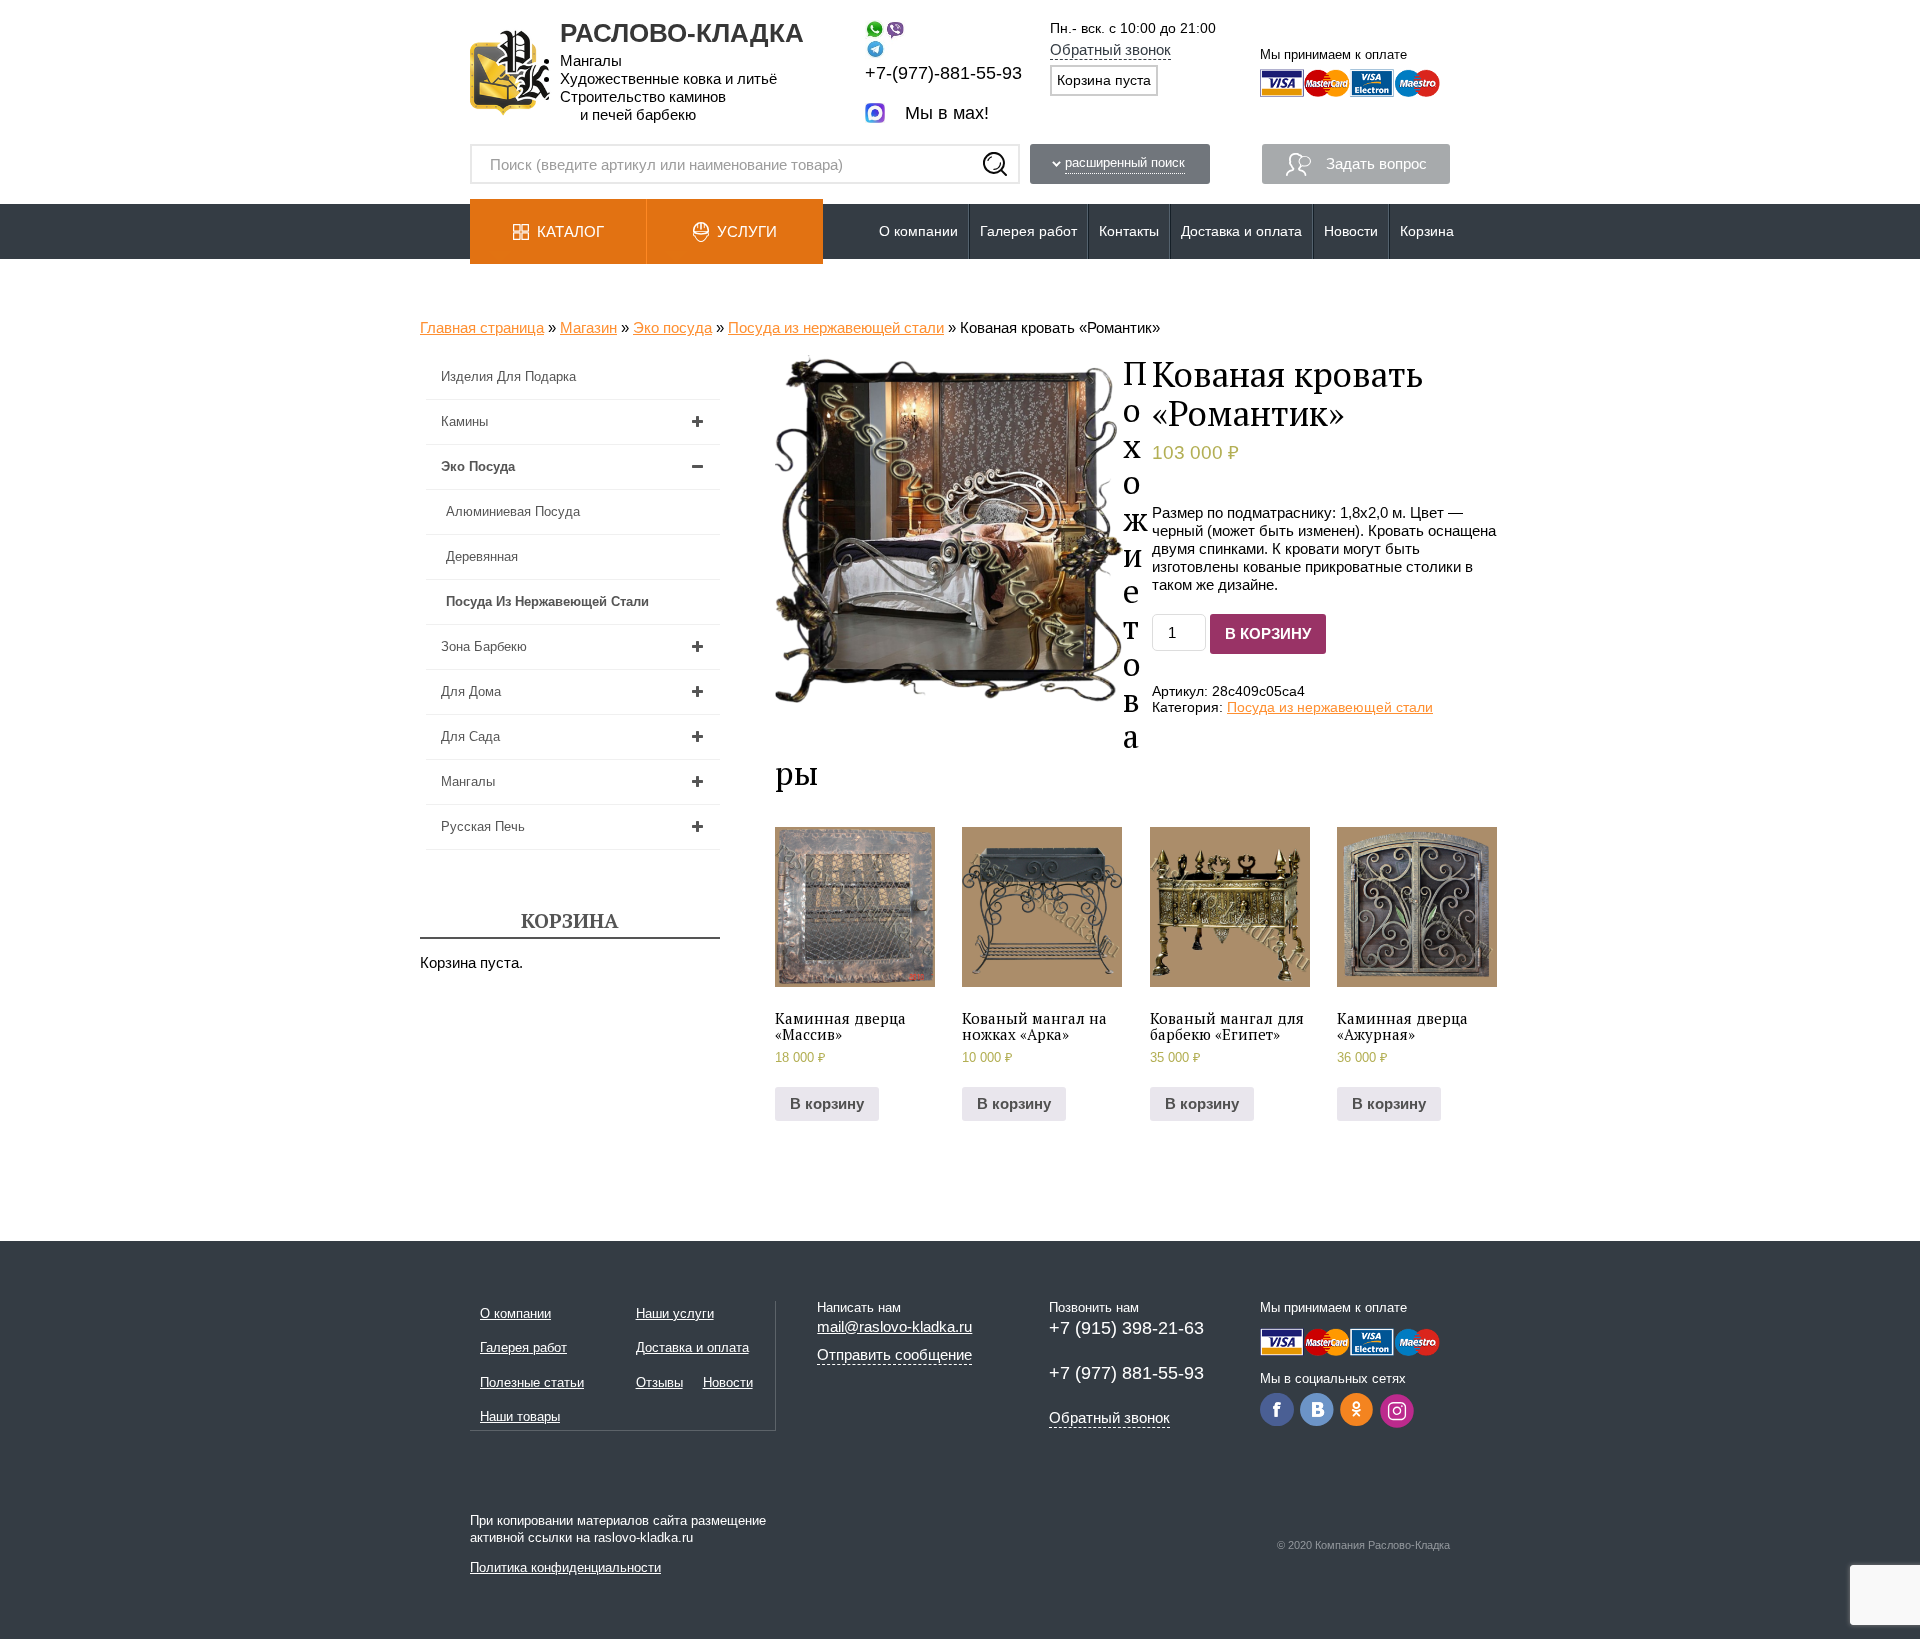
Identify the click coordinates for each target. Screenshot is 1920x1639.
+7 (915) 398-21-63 (1126, 1328)
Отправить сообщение (894, 1354)
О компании (918, 231)
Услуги (747, 231)
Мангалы (468, 781)
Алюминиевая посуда (513, 511)
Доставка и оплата (1241, 231)
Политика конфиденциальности (565, 1567)
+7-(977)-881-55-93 (943, 73)
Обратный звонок (1110, 49)
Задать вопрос (1376, 163)
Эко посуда (672, 327)
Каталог (570, 231)
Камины (464, 421)
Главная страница (482, 327)
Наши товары (520, 1416)
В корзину (1268, 633)
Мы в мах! (947, 113)
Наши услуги (675, 1313)
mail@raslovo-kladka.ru (894, 1326)
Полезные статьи (532, 1382)
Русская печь (483, 826)
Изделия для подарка (508, 376)
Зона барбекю (484, 646)
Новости (1351, 231)
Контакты (1129, 231)
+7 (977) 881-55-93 (1126, 1373)
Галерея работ (1028, 231)
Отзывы (659, 1382)
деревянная (482, 556)
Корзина (1427, 231)
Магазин (588, 327)
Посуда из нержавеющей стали (836, 327)
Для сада (470, 736)
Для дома (471, 691)
